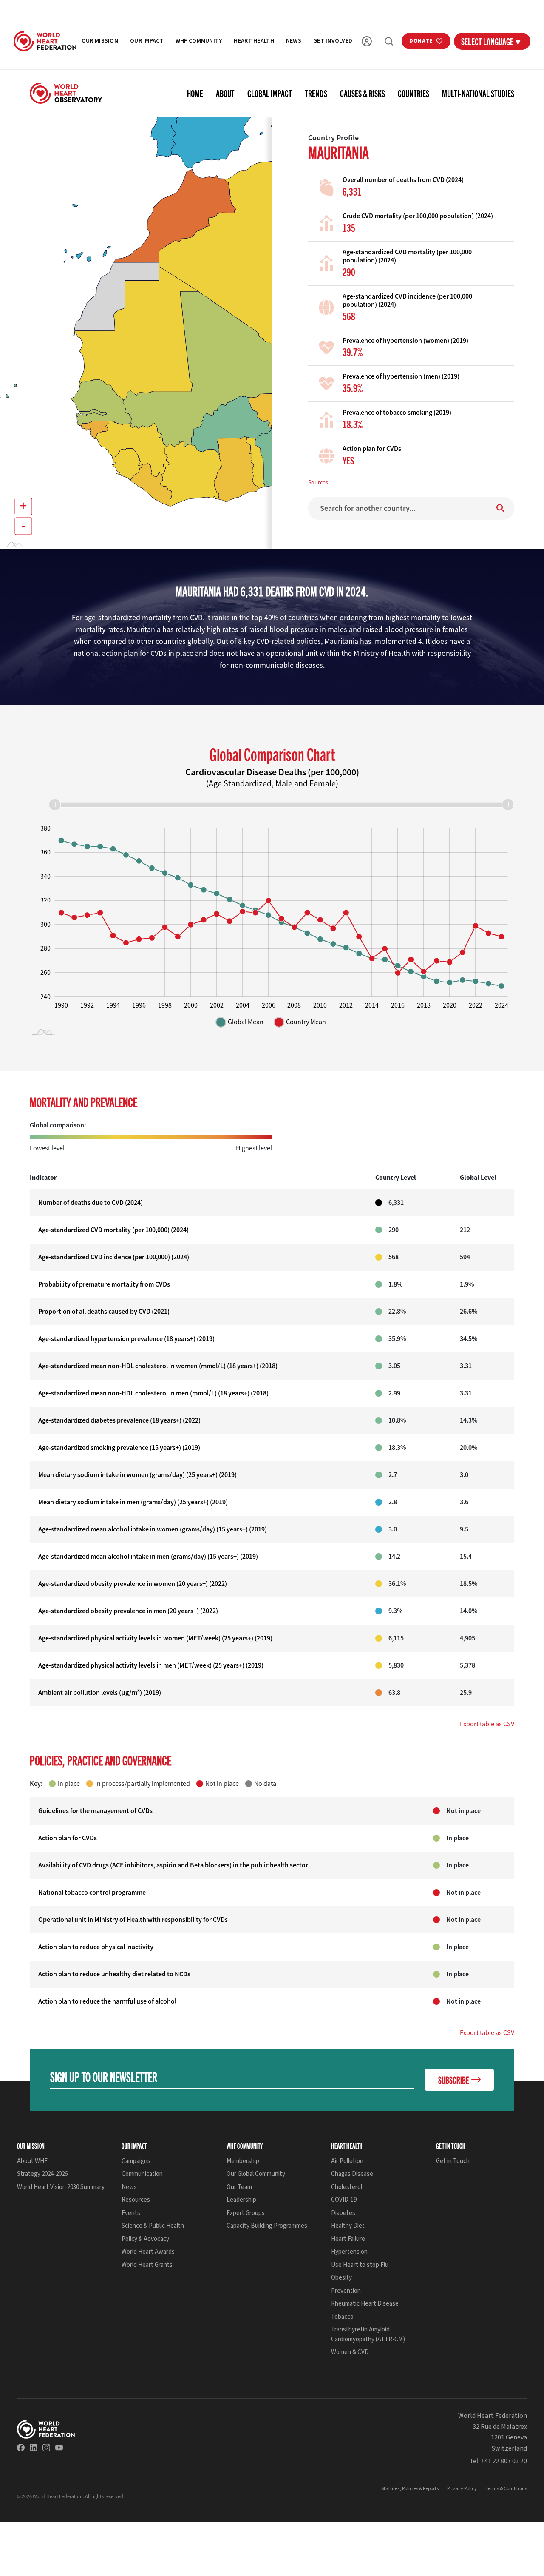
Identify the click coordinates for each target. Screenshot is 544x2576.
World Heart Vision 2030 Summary (61, 2187)
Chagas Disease (352, 2174)
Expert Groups (246, 2213)
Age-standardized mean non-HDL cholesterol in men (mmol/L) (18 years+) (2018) (153, 1393)
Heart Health (254, 41)
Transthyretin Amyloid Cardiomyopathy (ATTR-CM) (368, 2334)
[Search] (389, 41)
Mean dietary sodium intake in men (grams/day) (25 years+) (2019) (133, 1502)
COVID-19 (344, 2200)
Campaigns (136, 2161)
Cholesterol (347, 2187)
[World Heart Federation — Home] (45, 41)
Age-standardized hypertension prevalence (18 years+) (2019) (126, 1339)
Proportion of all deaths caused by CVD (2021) (104, 1311)
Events (131, 2213)
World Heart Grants (147, 2265)
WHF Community (199, 41)
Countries (414, 93)
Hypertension (349, 2252)
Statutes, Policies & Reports (410, 2489)
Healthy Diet (348, 2226)
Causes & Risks (363, 93)
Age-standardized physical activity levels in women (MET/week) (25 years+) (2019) (155, 1638)
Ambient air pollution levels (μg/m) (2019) (100, 1692)
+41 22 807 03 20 (504, 2461)
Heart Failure (348, 2239)
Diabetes (343, 2213)
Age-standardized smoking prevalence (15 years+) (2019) (119, 1447)
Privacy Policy (462, 2489)
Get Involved (333, 41)
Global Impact (270, 93)
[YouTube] (59, 2448)
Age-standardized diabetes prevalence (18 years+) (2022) (119, 1420)
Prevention (346, 2291)
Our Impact (147, 41)
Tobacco (342, 2317)
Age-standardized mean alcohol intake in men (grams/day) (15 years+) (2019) (148, 1556)
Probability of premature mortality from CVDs (104, 1284)
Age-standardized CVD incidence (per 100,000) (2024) (114, 1257)
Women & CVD (350, 2352)
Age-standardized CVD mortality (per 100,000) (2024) (113, 1230)
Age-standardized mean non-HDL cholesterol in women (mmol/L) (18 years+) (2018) (158, 1366)
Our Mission (100, 41)
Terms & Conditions (506, 2489)
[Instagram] (46, 2448)
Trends (316, 93)
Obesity (341, 2278)
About (225, 93)
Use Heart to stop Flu (360, 2265)
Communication (142, 2174)
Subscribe (454, 2079)
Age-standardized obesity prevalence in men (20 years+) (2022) (128, 1611)
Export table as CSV (487, 1724)
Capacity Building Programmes (267, 2226)
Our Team (239, 2187)
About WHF (32, 2161)
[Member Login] (367, 41)
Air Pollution (347, 2161)
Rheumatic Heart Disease (365, 2304)
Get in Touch (453, 2161)
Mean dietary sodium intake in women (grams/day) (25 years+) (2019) (137, 1475)
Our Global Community (256, 2174)
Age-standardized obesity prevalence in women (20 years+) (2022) (133, 1584)
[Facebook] (21, 2448)
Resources (136, 2200)
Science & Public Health (153, 2226)
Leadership (241, 2200)
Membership (243, 2161)
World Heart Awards (148, 2252)
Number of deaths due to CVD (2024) (91, 1203)
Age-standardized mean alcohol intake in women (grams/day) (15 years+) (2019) (153, 1529)
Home (195, 93)
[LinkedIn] (34, 2448)
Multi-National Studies (478, 93)
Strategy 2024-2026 (42, 2174)
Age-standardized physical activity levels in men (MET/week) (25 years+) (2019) (151, 1665)
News (294, 41)
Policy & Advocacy (145, 2239)
